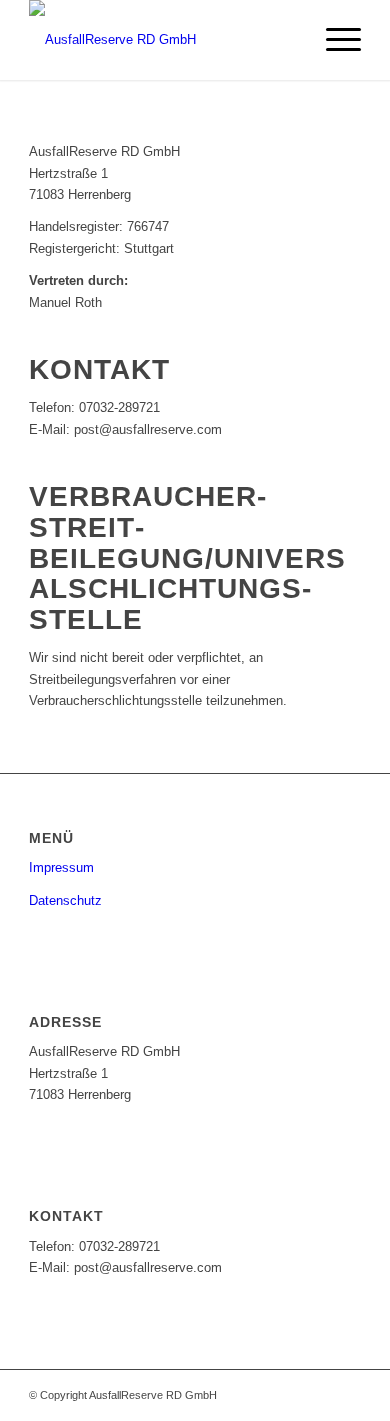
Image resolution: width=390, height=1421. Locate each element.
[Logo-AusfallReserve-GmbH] (161, 40)
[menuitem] (333, 40)
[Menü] (333, 40)
